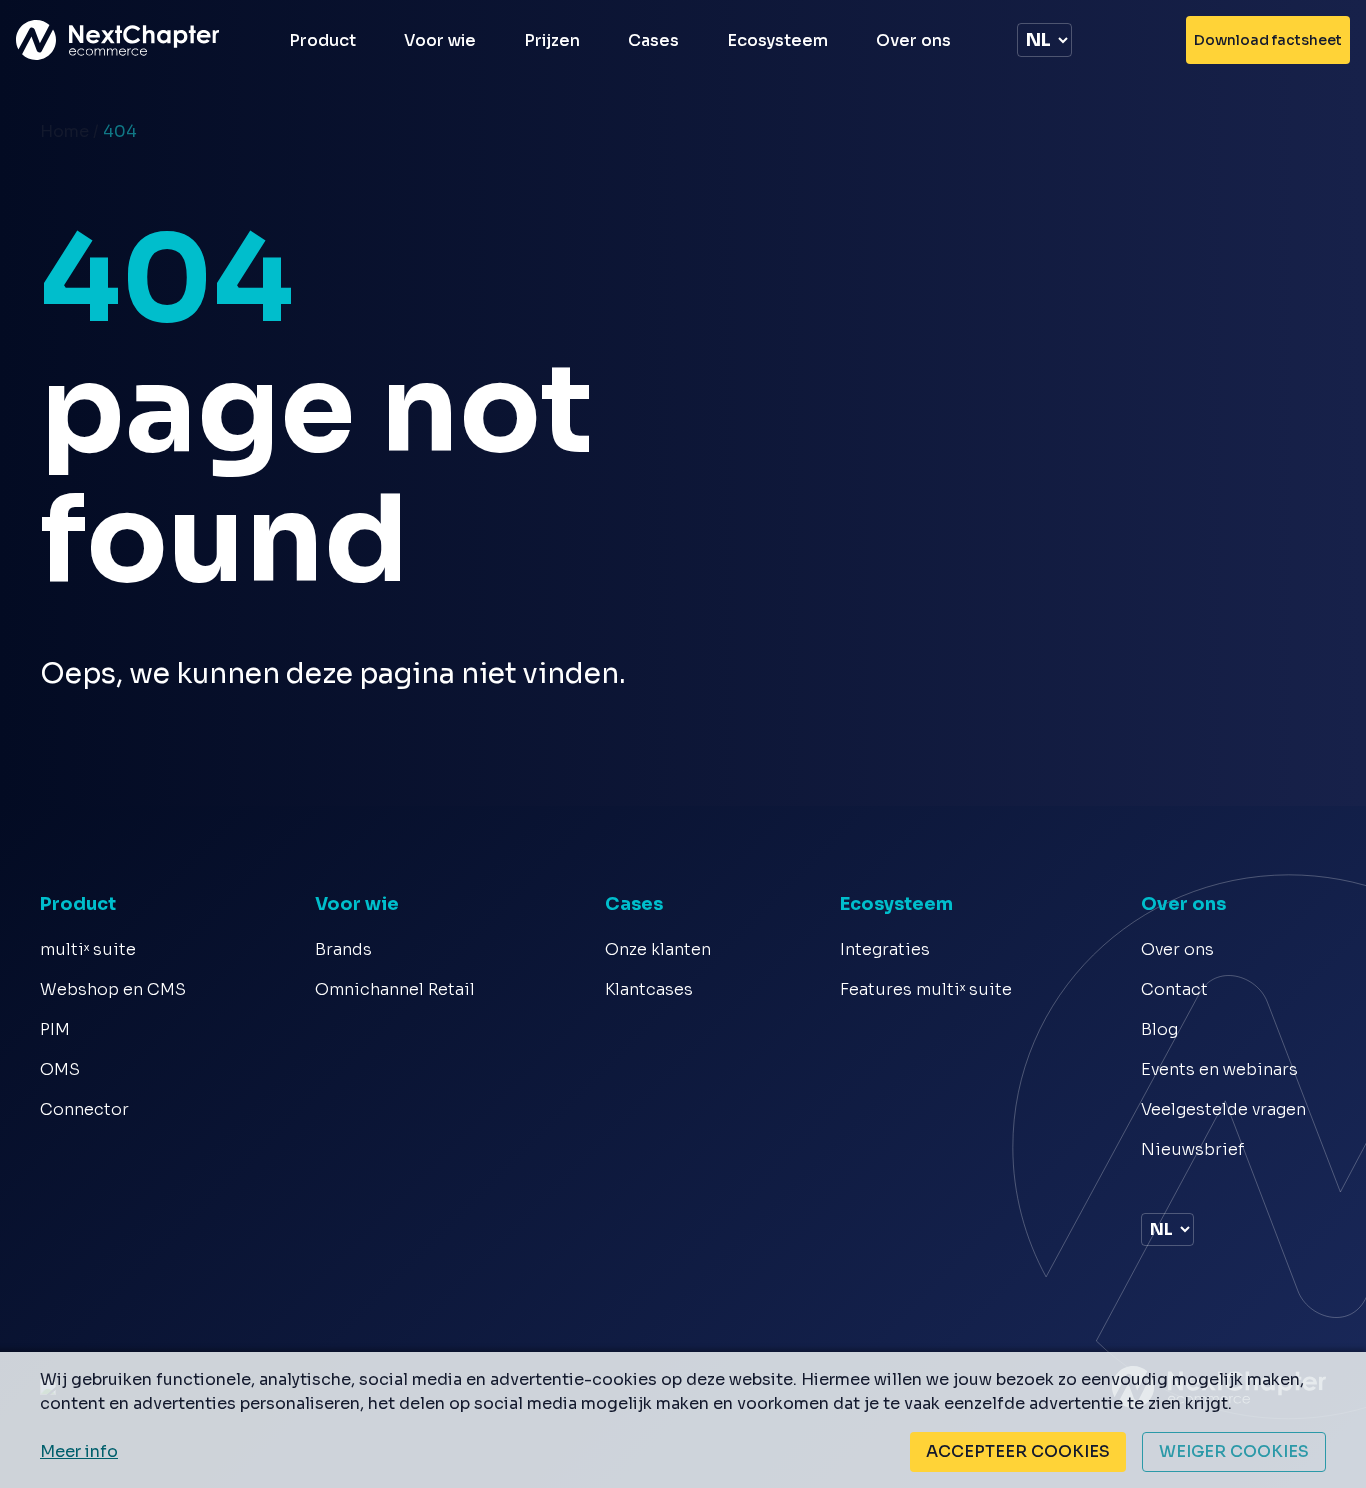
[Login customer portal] (1148, 40)
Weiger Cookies (1234, 1451)
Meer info (79, 1451)
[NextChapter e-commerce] (127, 40)
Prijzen (552, 40)
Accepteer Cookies (1018, 1451)
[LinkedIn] (1150, 1187)
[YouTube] (1177, 1187)
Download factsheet (1268, 40)
